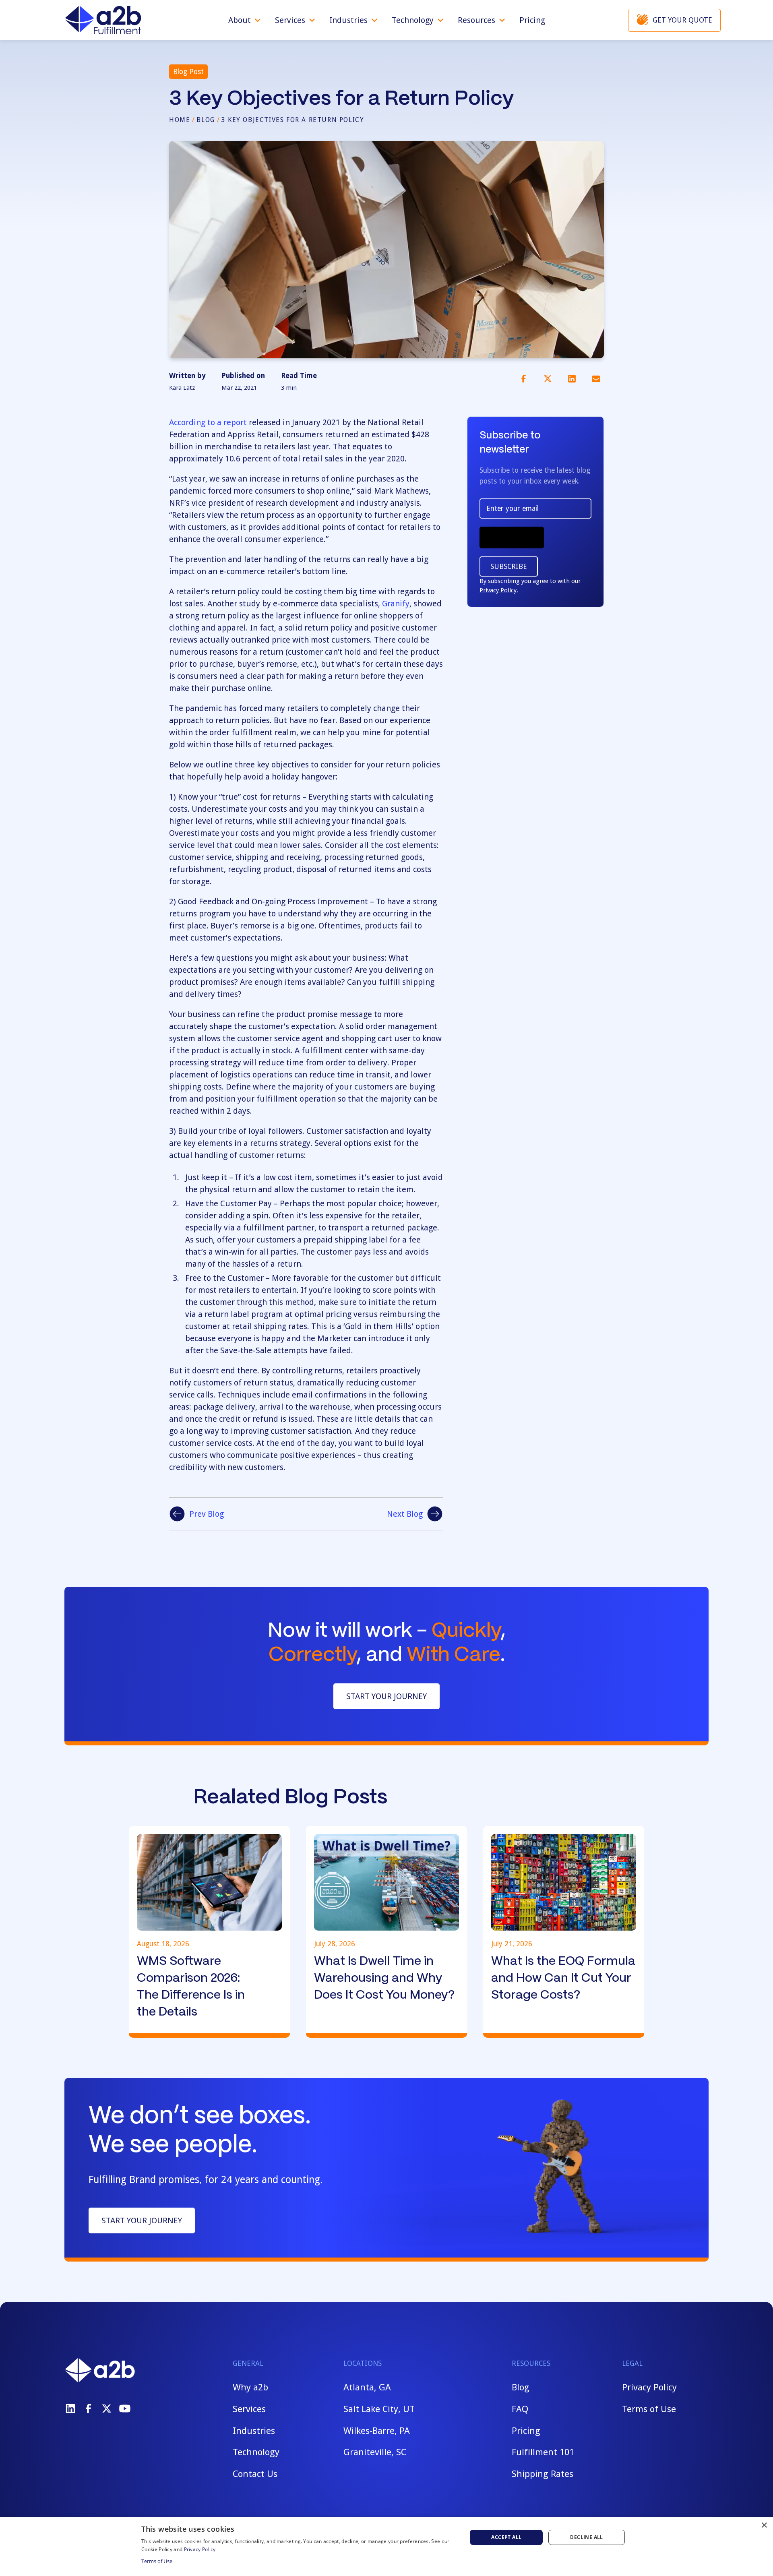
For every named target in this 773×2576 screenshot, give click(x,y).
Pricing (532, 20)
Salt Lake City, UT (379, 2409)
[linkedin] (70, 2409)
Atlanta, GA (367, 2387)
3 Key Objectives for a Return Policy (293, 120)
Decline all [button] (586, 2537)
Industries (254, 2431)
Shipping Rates (543, 2474)
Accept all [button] (506, 2537)
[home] (103, 20)
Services (249, 2409)
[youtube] (125, 2409)
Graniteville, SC (375, 2452)
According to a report (208, 422)
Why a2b (250, 2387)
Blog (206, 120)
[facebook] (89, 2409)
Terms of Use (649, 2409)
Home (180, 120)
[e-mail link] (596, 378)
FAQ (520, 2409)
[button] (245, 20)
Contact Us (255, 2474)
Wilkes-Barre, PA (377, 2431)
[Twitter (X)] (107, 2409)
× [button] (764, 2525)
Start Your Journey (386, 1696)
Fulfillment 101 (543, 2452)
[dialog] (386, 2546)
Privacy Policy (649, 2387)
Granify (396, 604)
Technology (256, 2452)
